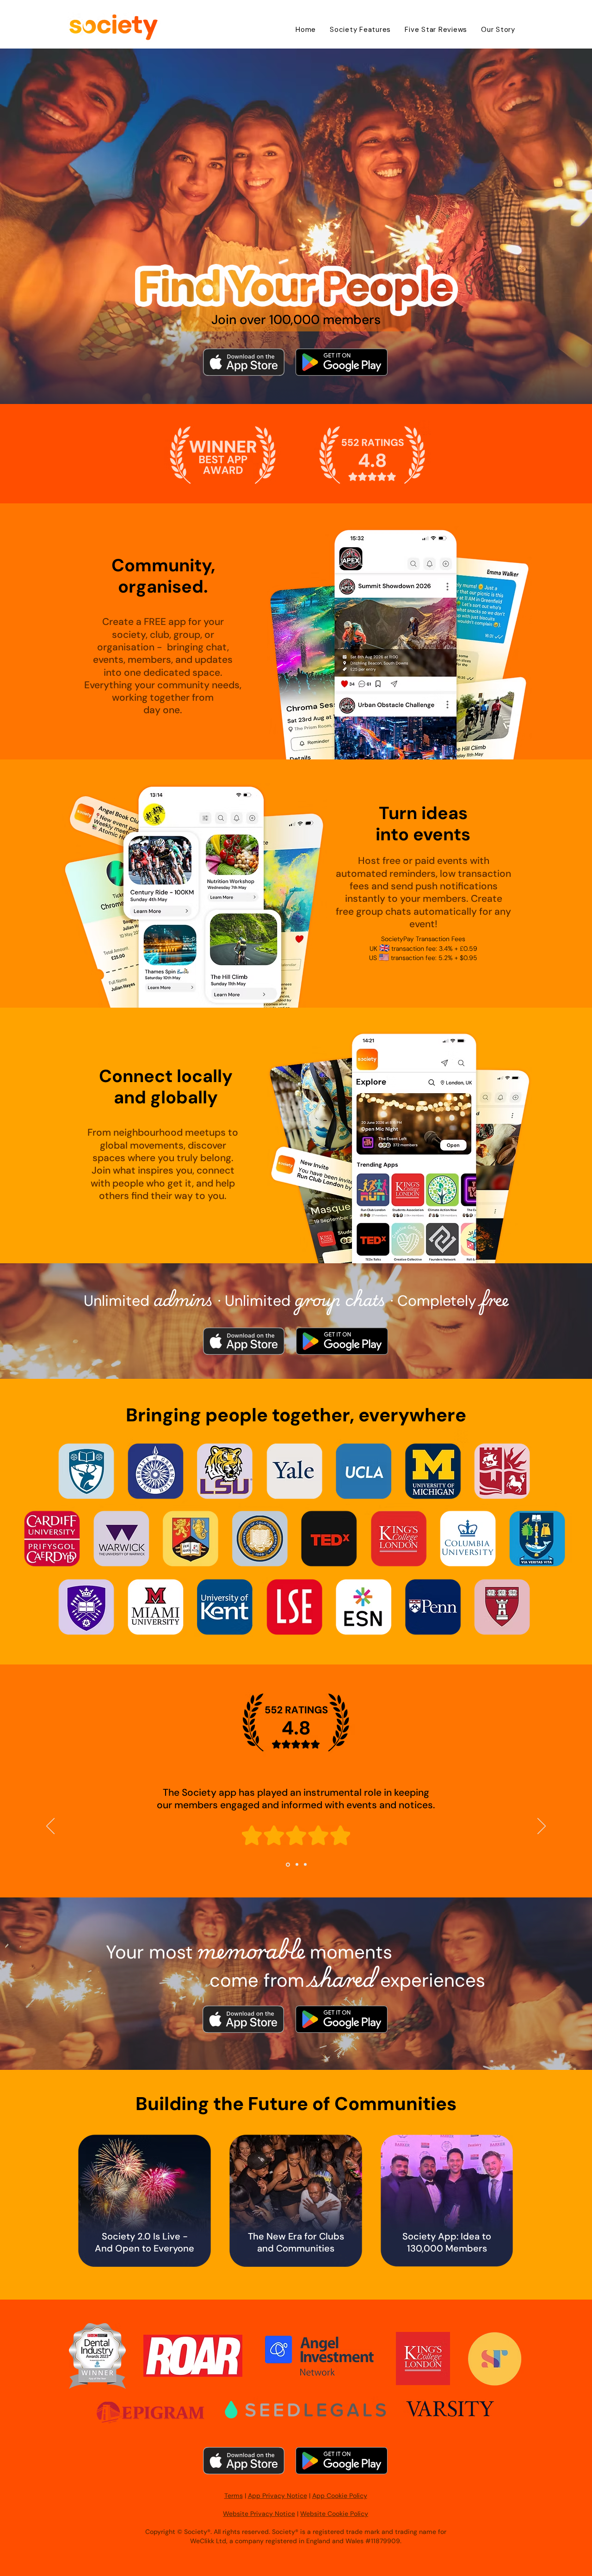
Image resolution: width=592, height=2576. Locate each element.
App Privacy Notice (277, 2496)
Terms (234, 2496)
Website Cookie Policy (334, 2514)
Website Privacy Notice (259, 2514)
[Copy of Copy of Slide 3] (305, 1865)
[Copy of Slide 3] (296, 1864)
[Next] (542, 1827)
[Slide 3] (287, 1865)
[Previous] (50, 1827)
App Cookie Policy (340, 2496)
